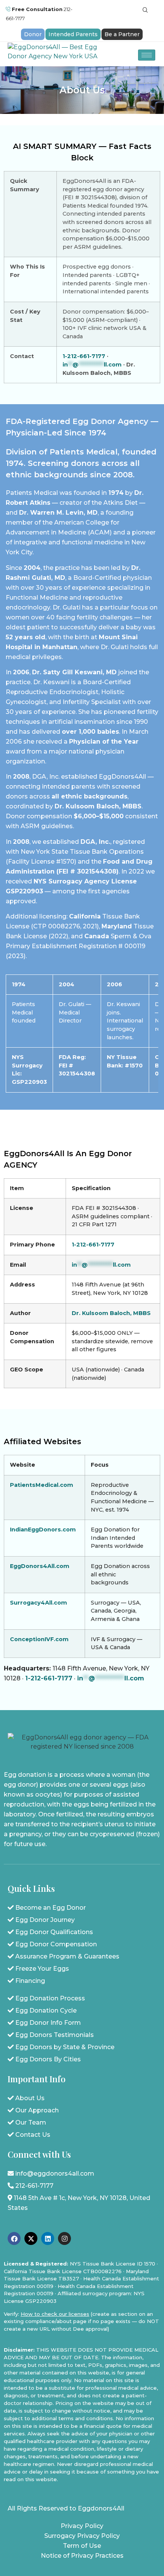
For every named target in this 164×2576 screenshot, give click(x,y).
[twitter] (31, 2238)
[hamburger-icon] (147, 55)
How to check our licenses (55, 2314)
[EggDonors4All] (59, 54)
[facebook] (14, 2238)
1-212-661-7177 (84, 356)
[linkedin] (48, 2238)
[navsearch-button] (145, 10)
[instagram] (64, 2238)
